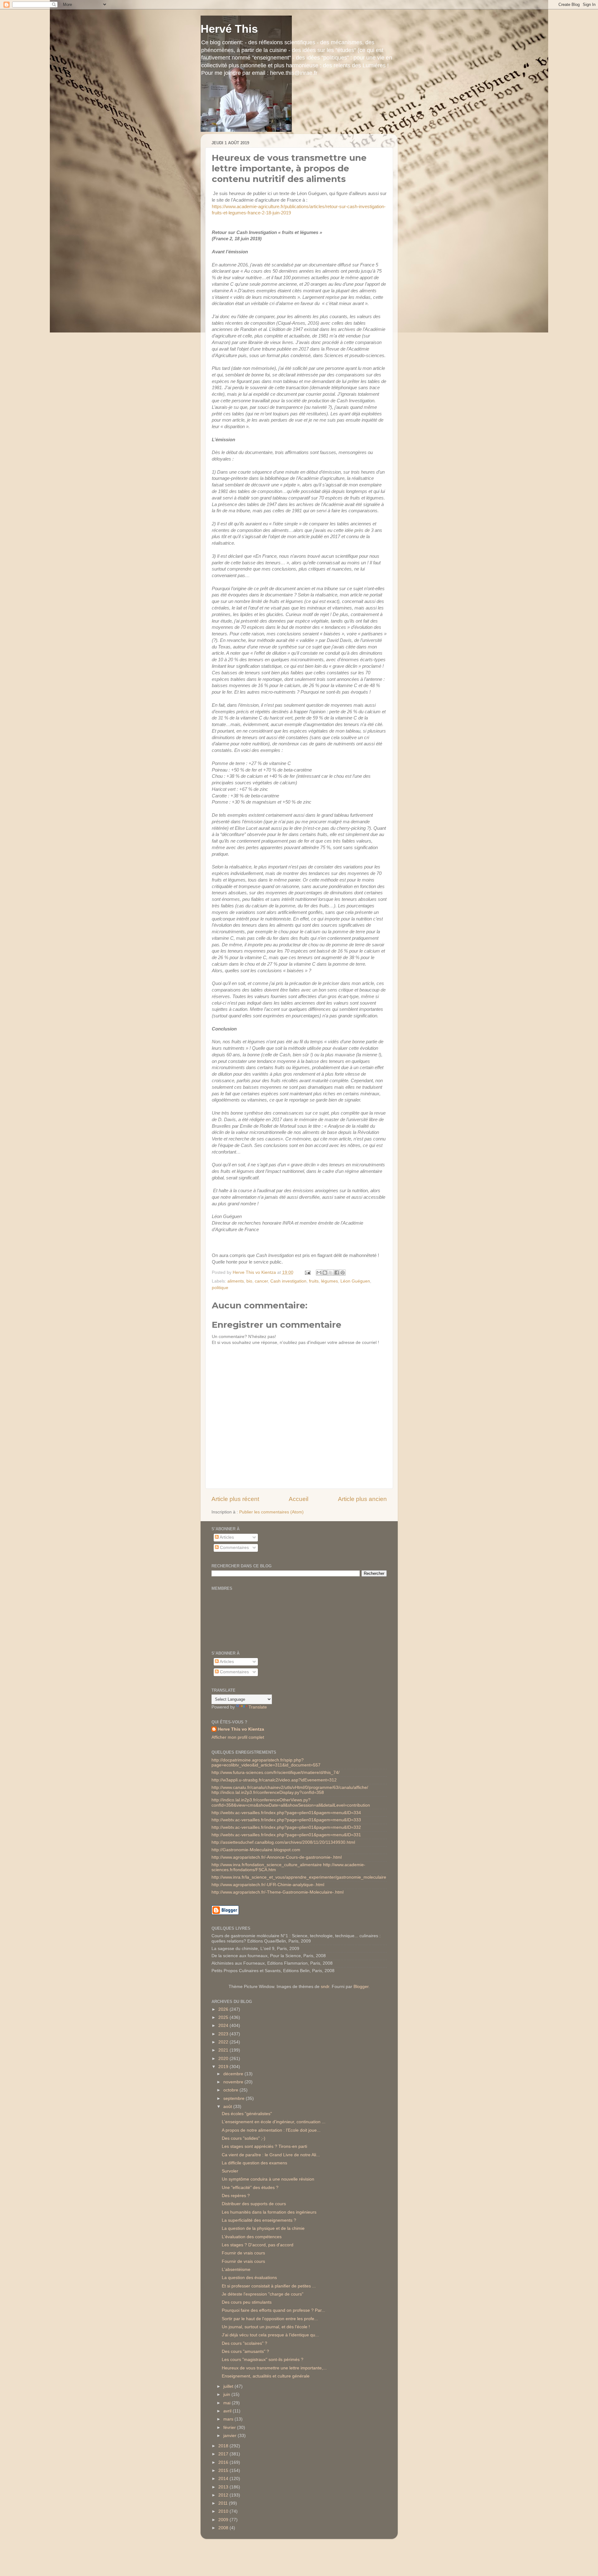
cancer (261, 1281)
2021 (224, 2050)
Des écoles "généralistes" (247, 2114)
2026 (224, 2009)
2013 (224, 2487)
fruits (314, 1281)
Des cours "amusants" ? (245, 2351)
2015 (224, 2471)
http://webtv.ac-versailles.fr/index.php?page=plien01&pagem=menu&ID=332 (286, 1827)
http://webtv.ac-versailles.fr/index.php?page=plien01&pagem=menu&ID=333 (286, 1820)
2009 (224, 2520)
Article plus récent (235, 1499)
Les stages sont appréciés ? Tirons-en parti (264, 2146)
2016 (224, 2462)
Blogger (361, 1987)
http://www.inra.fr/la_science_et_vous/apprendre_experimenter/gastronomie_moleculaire (299, 1877)
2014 (224, 2479)
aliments (236, 1281)
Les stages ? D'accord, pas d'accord (258, 2245)
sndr (325, 1987)
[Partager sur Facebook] (337, 1273)
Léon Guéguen (355, 1281)
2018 (224, 2446)
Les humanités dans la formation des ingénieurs (269, 2212)
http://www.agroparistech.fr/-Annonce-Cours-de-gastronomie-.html (277, 1857)
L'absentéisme (236, 2270)
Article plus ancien (362, 1499)
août (228, 2107)
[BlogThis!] (325, 1273)
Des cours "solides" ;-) (244, 2138)
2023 (224, 2034)
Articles (226, 1537)
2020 (224, 2059)
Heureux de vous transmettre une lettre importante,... (274, 2368)
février (230, 2428)
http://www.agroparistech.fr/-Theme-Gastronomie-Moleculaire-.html (278, 1892)
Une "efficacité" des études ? (250, 2188)
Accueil (299, 1499)
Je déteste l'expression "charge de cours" (263, 2294)
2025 (224, 2017)
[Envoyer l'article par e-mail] (308, 1272)
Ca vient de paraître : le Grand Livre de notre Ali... (271, 2155)
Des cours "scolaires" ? (244, 2343)
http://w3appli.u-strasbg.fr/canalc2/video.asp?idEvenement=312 (274, 1780)
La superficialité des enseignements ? (259, 2220)
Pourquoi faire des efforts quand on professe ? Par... (273, 2310)
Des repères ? (236, 2196)
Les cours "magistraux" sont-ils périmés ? (263, 2360)
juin (227, 2394)
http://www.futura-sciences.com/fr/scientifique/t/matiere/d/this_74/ (275, 1773)
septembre (235, 2098)
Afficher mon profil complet (238, 1737)
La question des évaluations (249, 2278)
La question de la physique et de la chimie (263, 2228)
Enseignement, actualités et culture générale (266, 2376)
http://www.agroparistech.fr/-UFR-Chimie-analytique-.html (268, 1885)
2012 (224, 2495)
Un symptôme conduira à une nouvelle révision (268, 2179)
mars (229, 2419)
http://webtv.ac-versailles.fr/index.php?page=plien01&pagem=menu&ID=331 (286, 1835)
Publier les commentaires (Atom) (271, 1512)
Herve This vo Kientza (241, 1729)
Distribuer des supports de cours (254, 2204)
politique (220, 1288)
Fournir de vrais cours (243, 2253)
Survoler (230, 2171)
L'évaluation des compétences (252, 2237)
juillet (229, 2386)
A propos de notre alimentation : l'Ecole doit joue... (271, 2130)
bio (249, 1281)
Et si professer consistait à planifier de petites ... (269, 2286)
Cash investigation (288, 1281)
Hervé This (229, 29)
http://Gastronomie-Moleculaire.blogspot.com (256, 1850)
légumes (330, 1281)
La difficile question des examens (254, 2163)
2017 (224, 2454)
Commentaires (234, 1548)
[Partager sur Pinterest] (343, 1273)
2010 (224, 2511)
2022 (224, 2042)
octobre (231, 2090)
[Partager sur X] (331, 1273)
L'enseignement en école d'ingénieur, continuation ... (274, 2122)
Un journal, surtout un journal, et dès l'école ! (266, 2327)
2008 (224, 2528)
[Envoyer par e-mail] (319, 1273)
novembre (234, 2082)
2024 (224, 2026)
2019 (224, 2067)
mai (228, 2403)
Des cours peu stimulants (247, 2302)
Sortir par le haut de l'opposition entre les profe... (270, 2319)
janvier (230, 2436)
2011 (224, 2503)
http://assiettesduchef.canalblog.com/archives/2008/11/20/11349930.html (283, 1842)
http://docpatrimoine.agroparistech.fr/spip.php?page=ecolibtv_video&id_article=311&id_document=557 (266, 1763)
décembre (234, 2074)
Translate (258, 1707)
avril (228, 2411)
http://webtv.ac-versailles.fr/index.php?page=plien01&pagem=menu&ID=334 (286, 1813)
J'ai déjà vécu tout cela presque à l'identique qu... (270, 2335)
